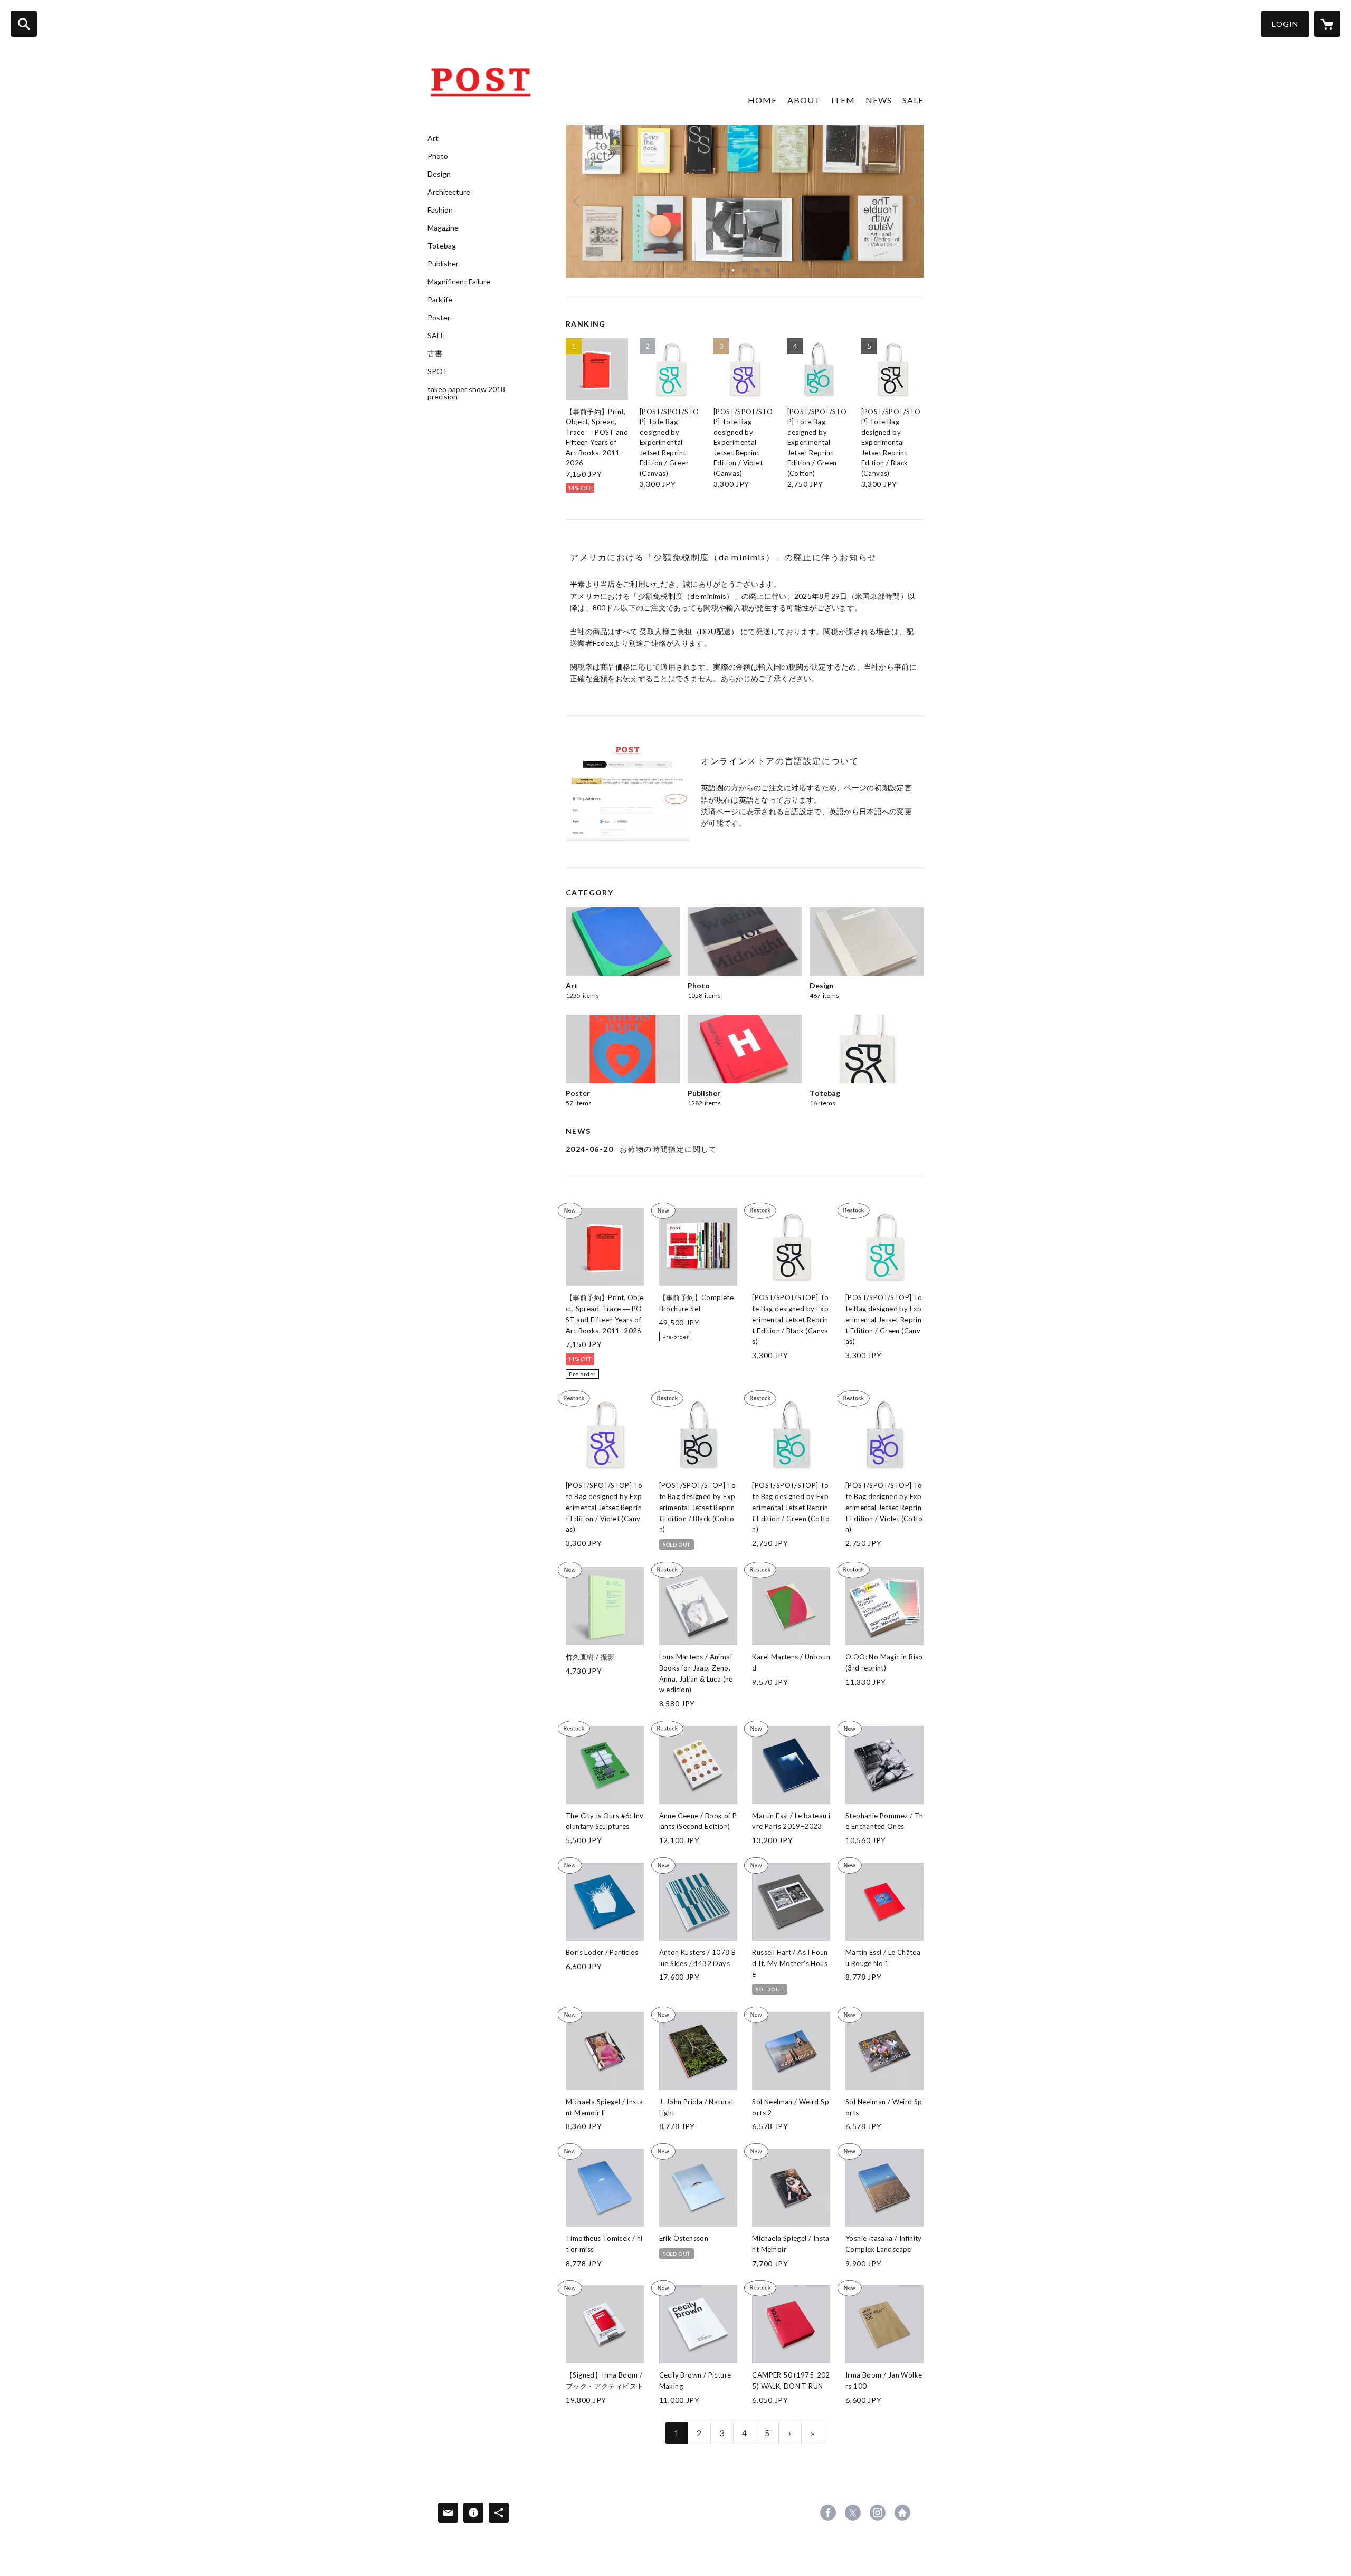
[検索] (24, 24)
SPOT (437, 371)
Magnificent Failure (459, 282)
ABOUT (804, 100)
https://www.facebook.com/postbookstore (828, 2513)
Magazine (443, 228)
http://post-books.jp (902, 2513)
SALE (436, 336)
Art (433, 138)
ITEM (843, 100)
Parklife (440, 300)
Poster (439, 318)
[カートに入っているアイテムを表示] (1327, 24)
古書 (435, 354)
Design (439, 174)
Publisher (443, 264)
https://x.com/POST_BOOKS (853, 2513)
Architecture (449, 192)
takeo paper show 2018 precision (466, 393)
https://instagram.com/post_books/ (878, 2513)
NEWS (879, 100)
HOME (762, 100)
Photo (438, 156)
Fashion (440, 210)
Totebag (442, 246)
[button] (1285, 24)
